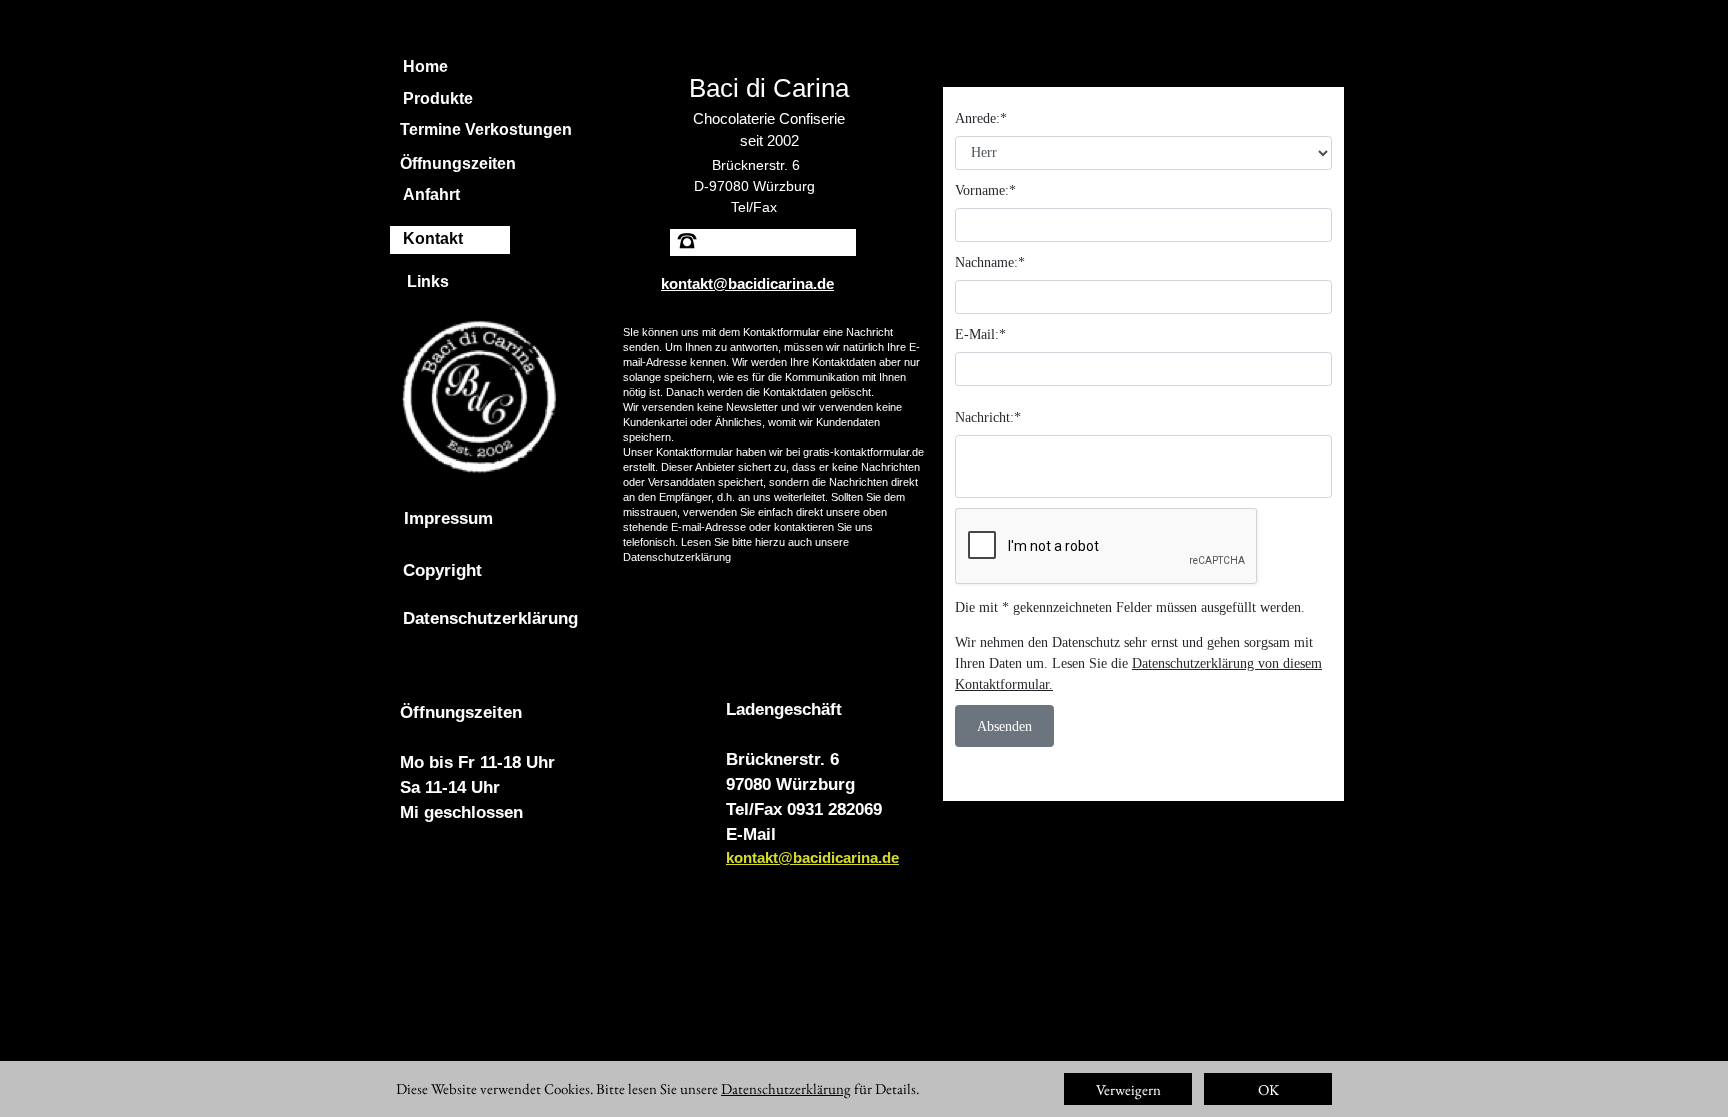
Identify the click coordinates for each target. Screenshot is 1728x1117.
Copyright (442, 570)
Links (428, 281)
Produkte (438, 98)
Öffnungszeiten (458, 163)
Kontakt (433, 238)
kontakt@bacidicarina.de (812, 857)
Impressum (448, 518)
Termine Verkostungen (486, 129)
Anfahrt (431, 194)
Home (425, 66)
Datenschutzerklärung (677, 557)
